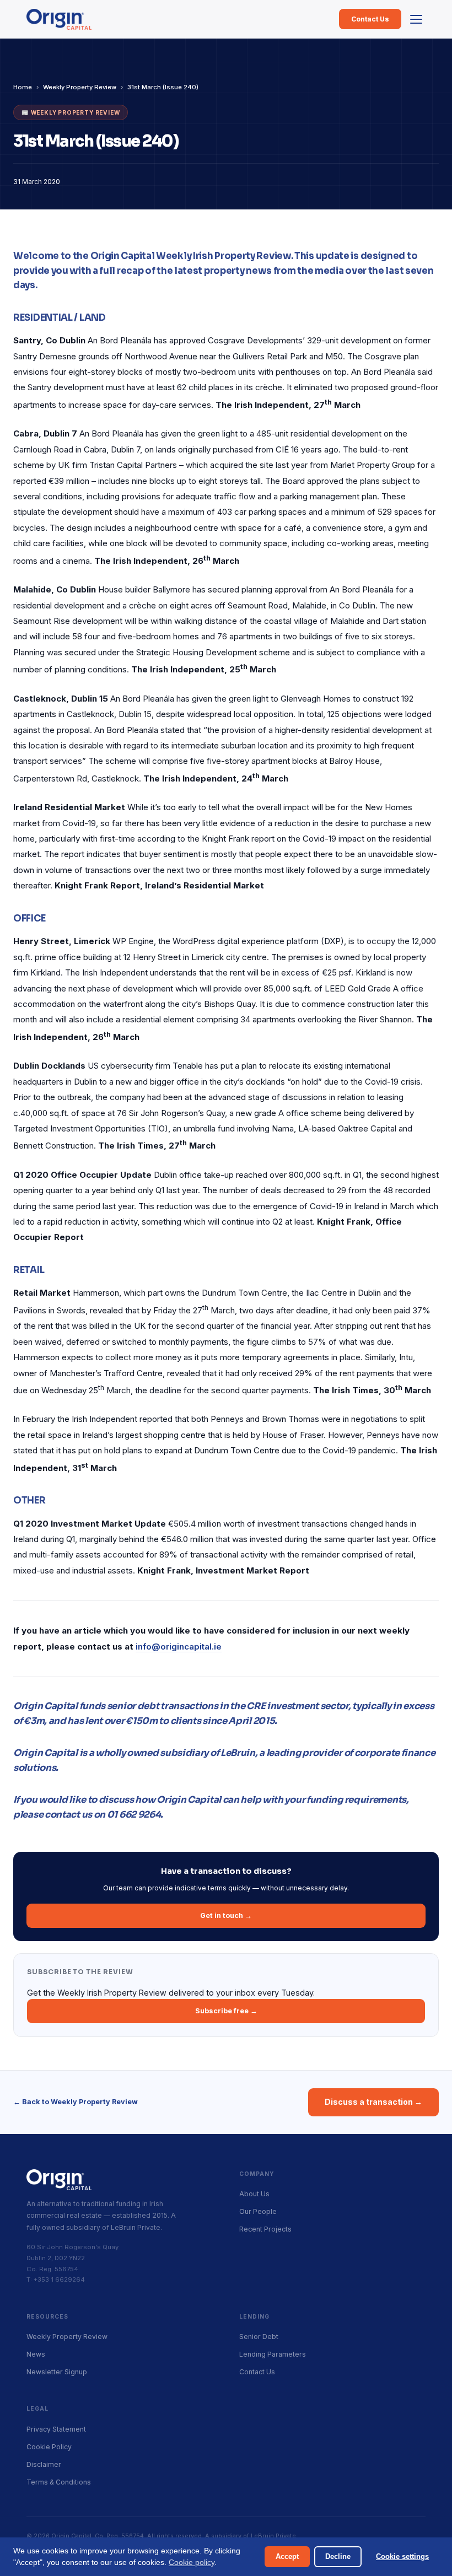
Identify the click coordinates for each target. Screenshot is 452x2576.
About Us (254, 2194)
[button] (416, 19)
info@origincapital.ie (179, 1647)
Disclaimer (44, 2464)
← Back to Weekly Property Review (76, 2102)
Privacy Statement (56, 2429)
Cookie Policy (49, 2447)
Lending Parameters (273, 2354)
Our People (258, 2211)
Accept (287, 2556)
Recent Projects (265, 2229)
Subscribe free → (226, 2011)
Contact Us (370, 19)
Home (23, 87)
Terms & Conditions (59, 2482)
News (36, 2354)
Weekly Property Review (80, 87)
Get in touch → (226, 1915)
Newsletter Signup (57, 2372)
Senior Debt (259, 2337)
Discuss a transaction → (373, 2102)
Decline (338, 2556)
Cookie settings (402, 2556)
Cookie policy (192, 2562)
